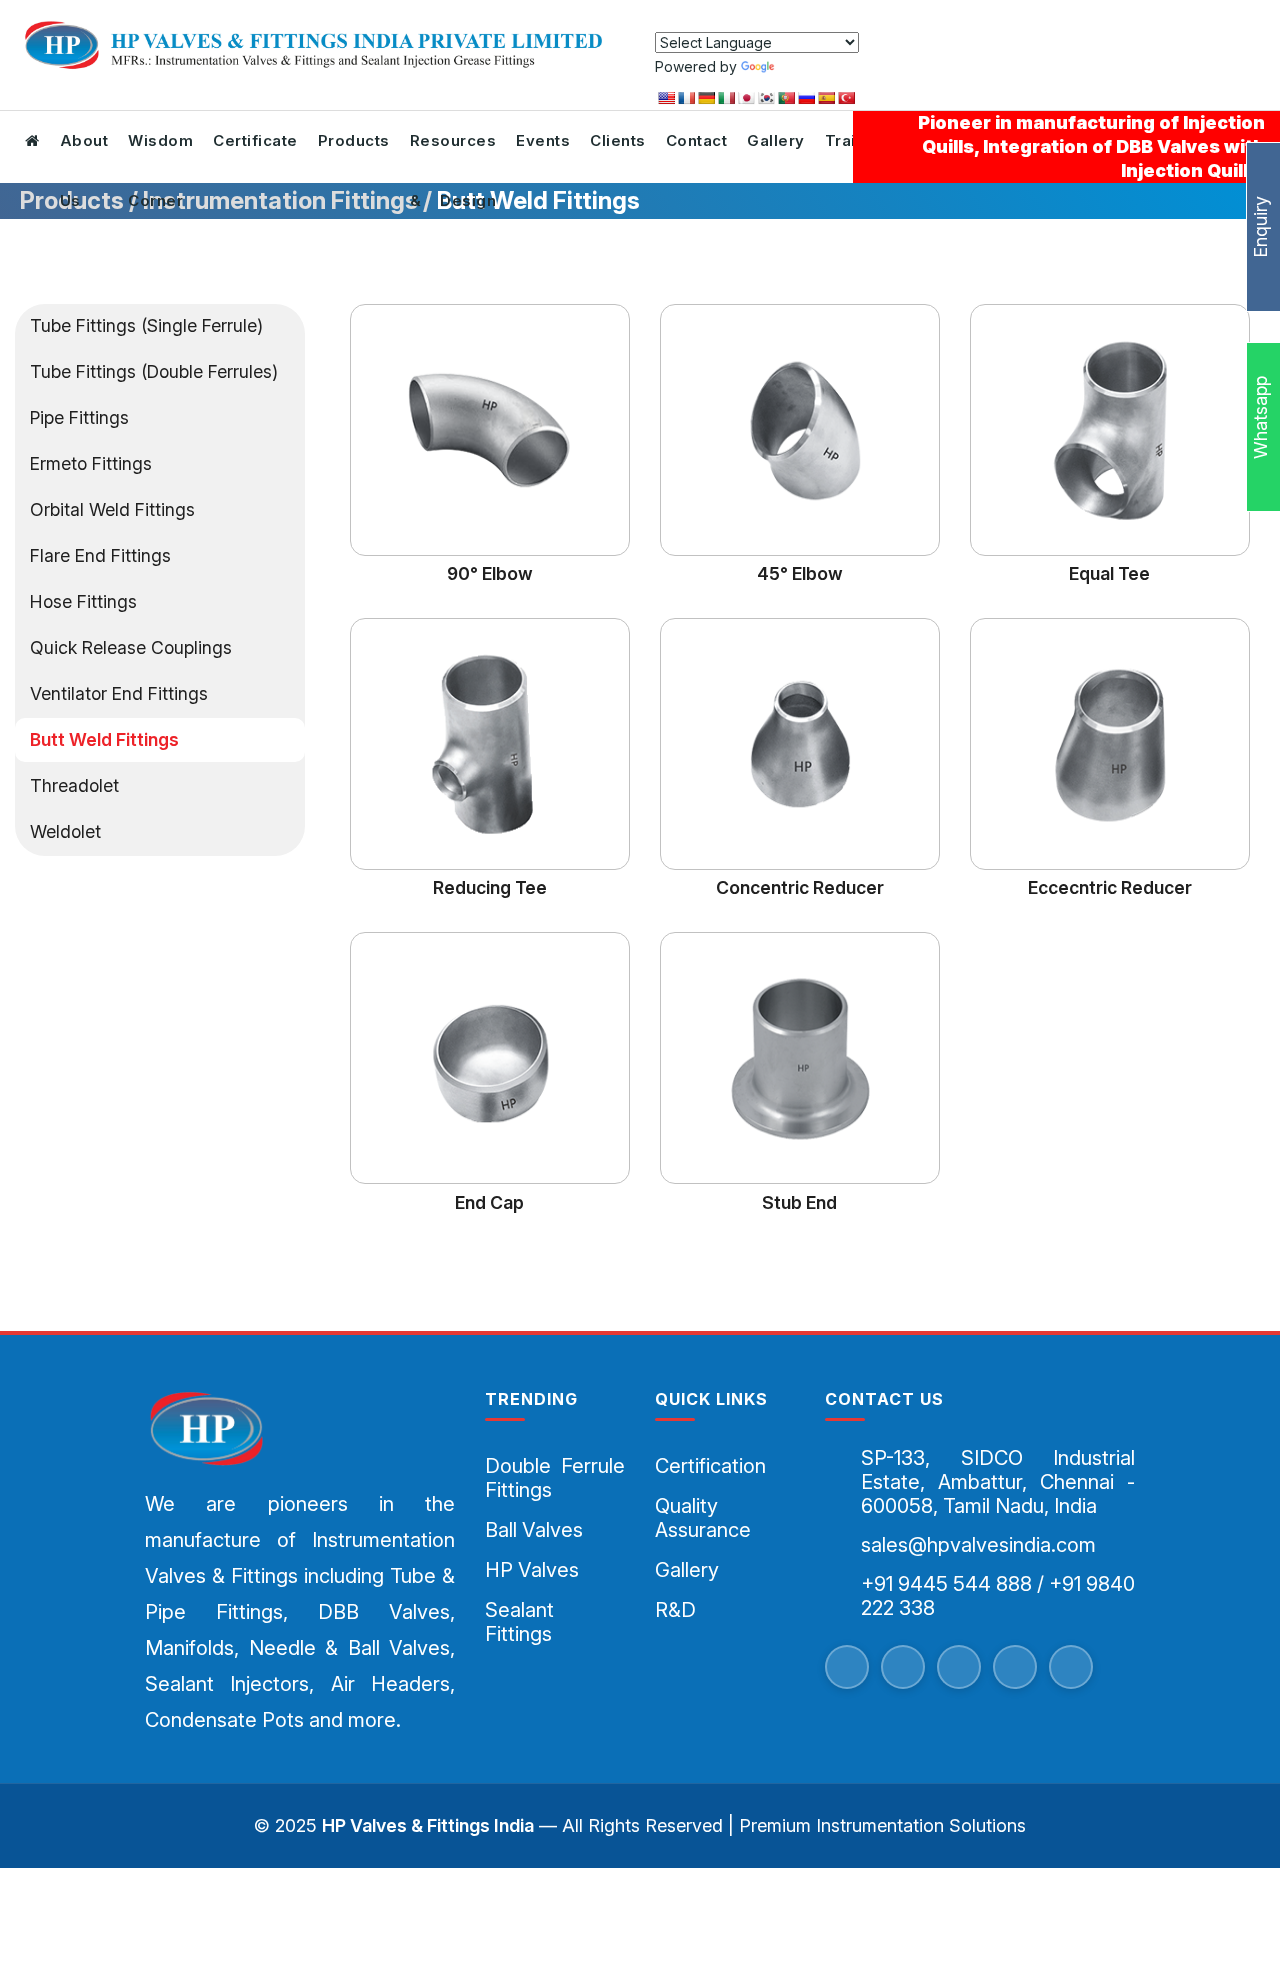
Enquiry (1260, 227)
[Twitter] (903, 1667)
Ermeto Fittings (91, 463)
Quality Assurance (703, 1518)
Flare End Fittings (100, 555)
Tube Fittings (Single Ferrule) (146, 325)
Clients (618, 140)
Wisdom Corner (160, 151)
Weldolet (65, 831)
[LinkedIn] (1071, 1667)
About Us (84, 151)
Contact (697, 140)
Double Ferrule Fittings (555, 1478)
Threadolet (74, 785)
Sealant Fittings (519, 1622)
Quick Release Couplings (131, 647)
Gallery (776, 140)
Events (543, 140)
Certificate (255, 140)
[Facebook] (847, 1667)
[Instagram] (1015, 1667)
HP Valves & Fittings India (428, 1825)
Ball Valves (534, 1530)
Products (354, 140)
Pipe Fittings (79, 417)
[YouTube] (959, 1667)
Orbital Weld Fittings (112, 509)
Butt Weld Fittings (104, 739)
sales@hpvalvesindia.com (978, 1545)
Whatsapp (1260, 420)
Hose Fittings (83, 601)
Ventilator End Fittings (119, 693)
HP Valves (532, 1570)
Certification (710, 1466)
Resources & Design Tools (453, 151)
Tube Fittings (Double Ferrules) (154, 371)
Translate (808, 66)
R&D (675, 1610)
